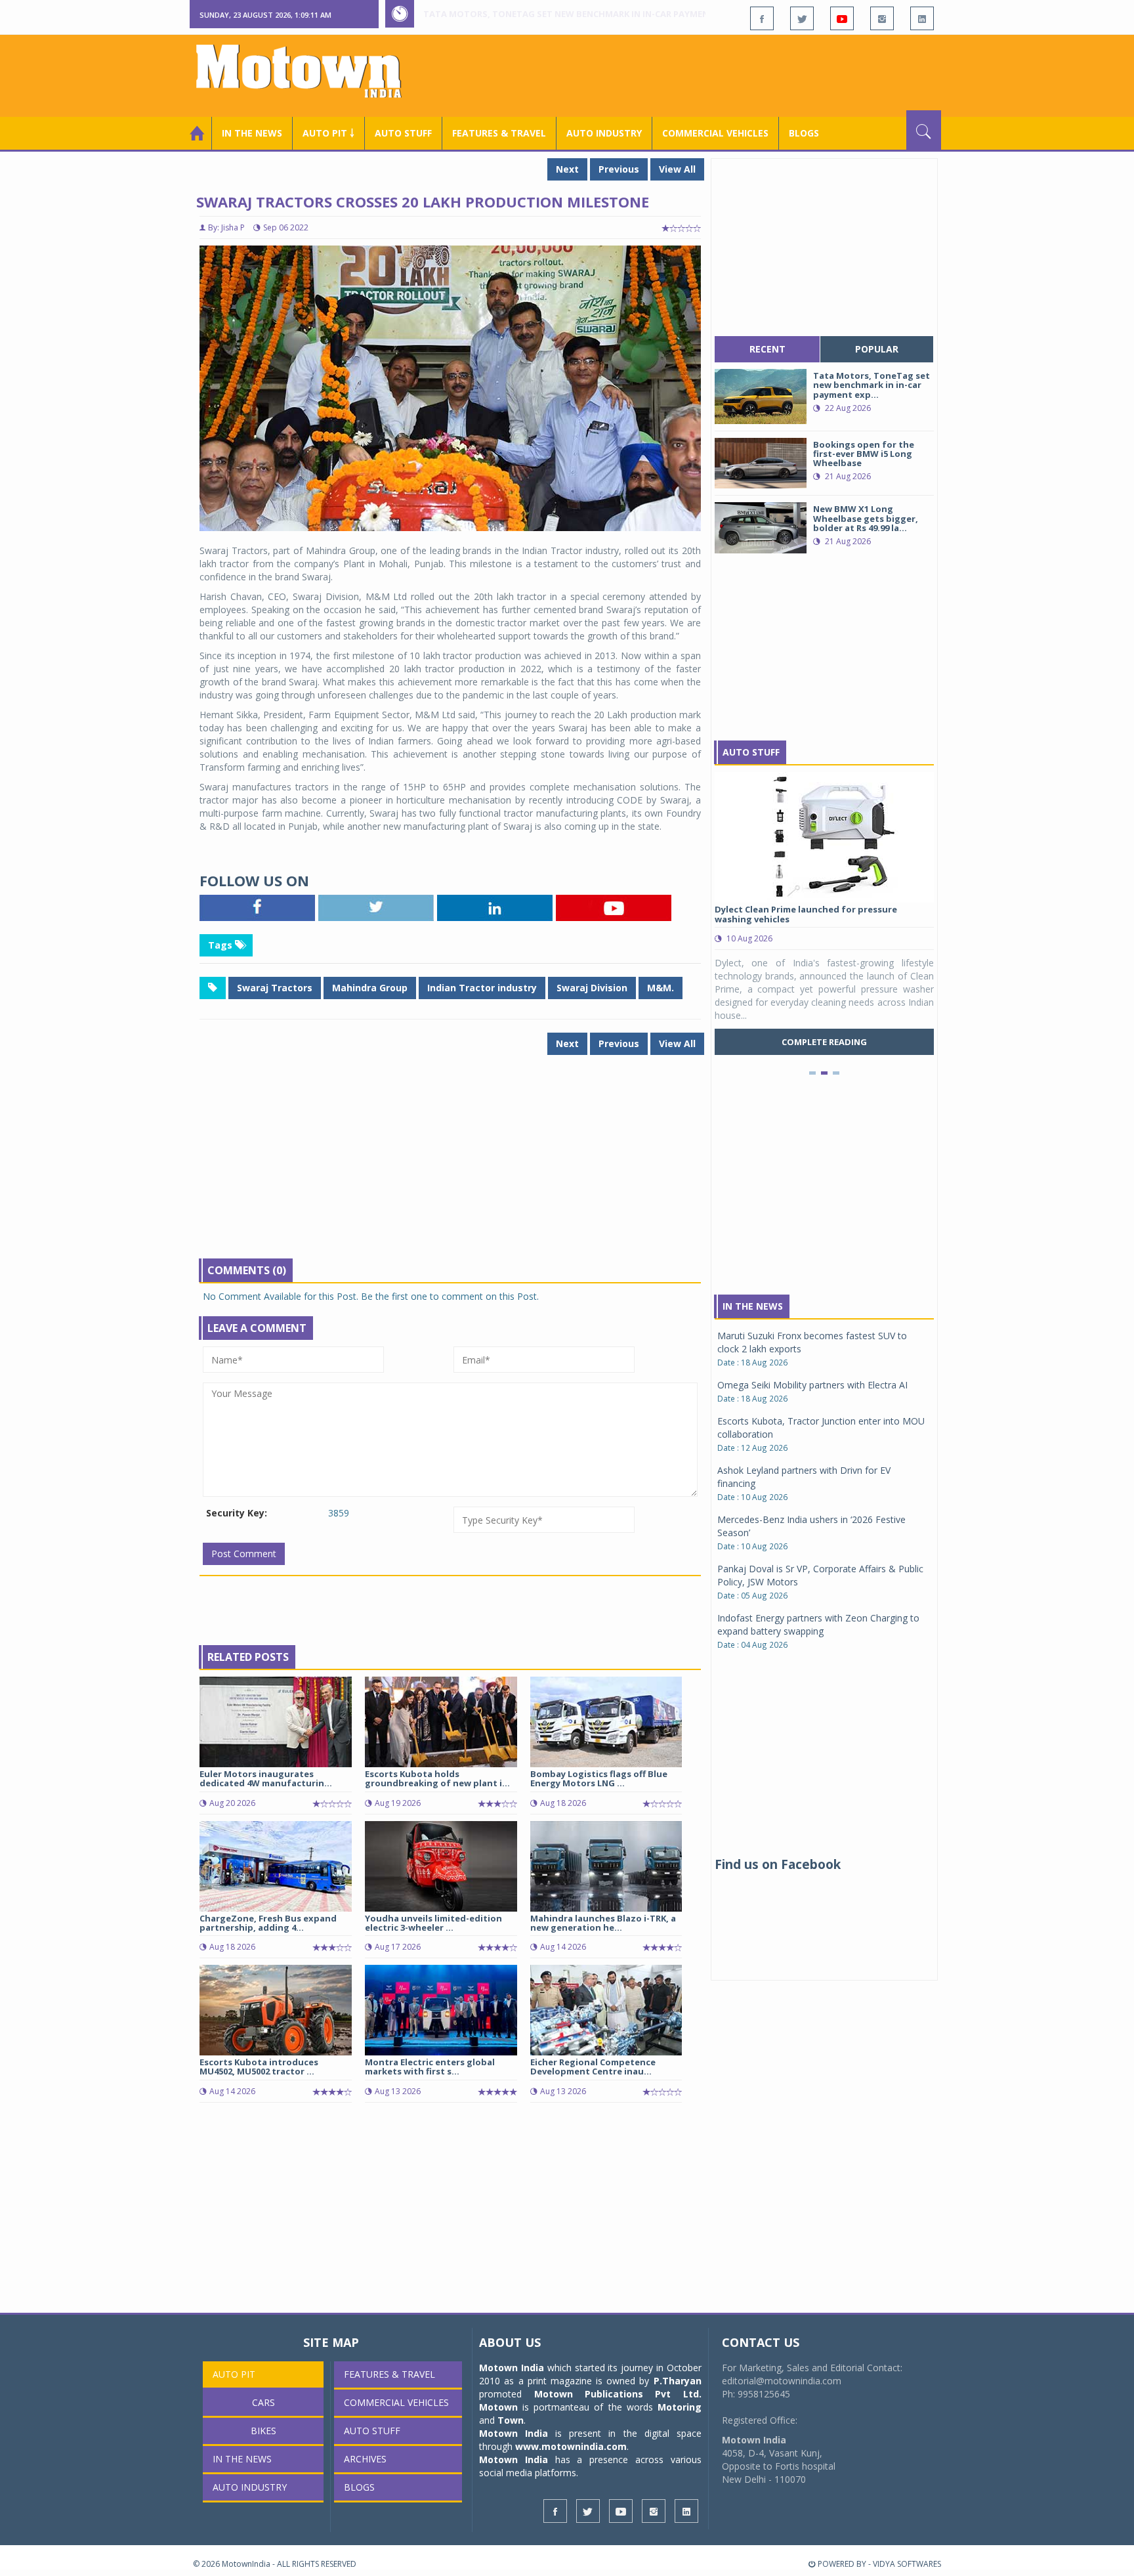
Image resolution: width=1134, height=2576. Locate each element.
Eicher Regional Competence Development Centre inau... (593, 2067)
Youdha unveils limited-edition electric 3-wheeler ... (433, 1923)
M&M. (661, 988)
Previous (619, 169)
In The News (753, 1306)
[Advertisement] (702, 74)
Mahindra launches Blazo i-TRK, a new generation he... (603, 1923)
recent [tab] (767, 349)
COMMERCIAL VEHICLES (715, 133)
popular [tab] (877, 349)
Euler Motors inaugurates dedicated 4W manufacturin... (266, 1778)
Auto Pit (234, 2374)
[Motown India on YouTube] (842, 18)
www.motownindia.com (571, 2446)
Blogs (804, 133)
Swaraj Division (592, 988)
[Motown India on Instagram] (882, 18)
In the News (252, 133)
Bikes (263, 2431)
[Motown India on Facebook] (762, 18)
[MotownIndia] (307, 71)
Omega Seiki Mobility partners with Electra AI (812, 1385)
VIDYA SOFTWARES (907, 2564)
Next (567, 169)
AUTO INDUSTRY (604, 133)
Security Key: (237, 1513)
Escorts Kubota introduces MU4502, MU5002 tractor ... (259, 2067)
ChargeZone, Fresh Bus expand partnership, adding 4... (268, 1923)
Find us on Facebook (778, 1864)
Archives (365, 2459)
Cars (263, 2402)
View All (677, 169)
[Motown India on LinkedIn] (922, 18)
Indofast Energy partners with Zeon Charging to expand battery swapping (818, 1624)
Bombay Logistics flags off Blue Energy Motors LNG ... (599, 1778)
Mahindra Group (370, 988)
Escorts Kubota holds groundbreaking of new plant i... (437, 1778)
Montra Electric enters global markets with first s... (430, 2067)
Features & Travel (499, 133)
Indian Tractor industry (482, 988)
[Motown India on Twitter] (802, 18)
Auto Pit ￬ (328, 133)
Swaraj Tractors (275, 988)
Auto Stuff (403, 133)
